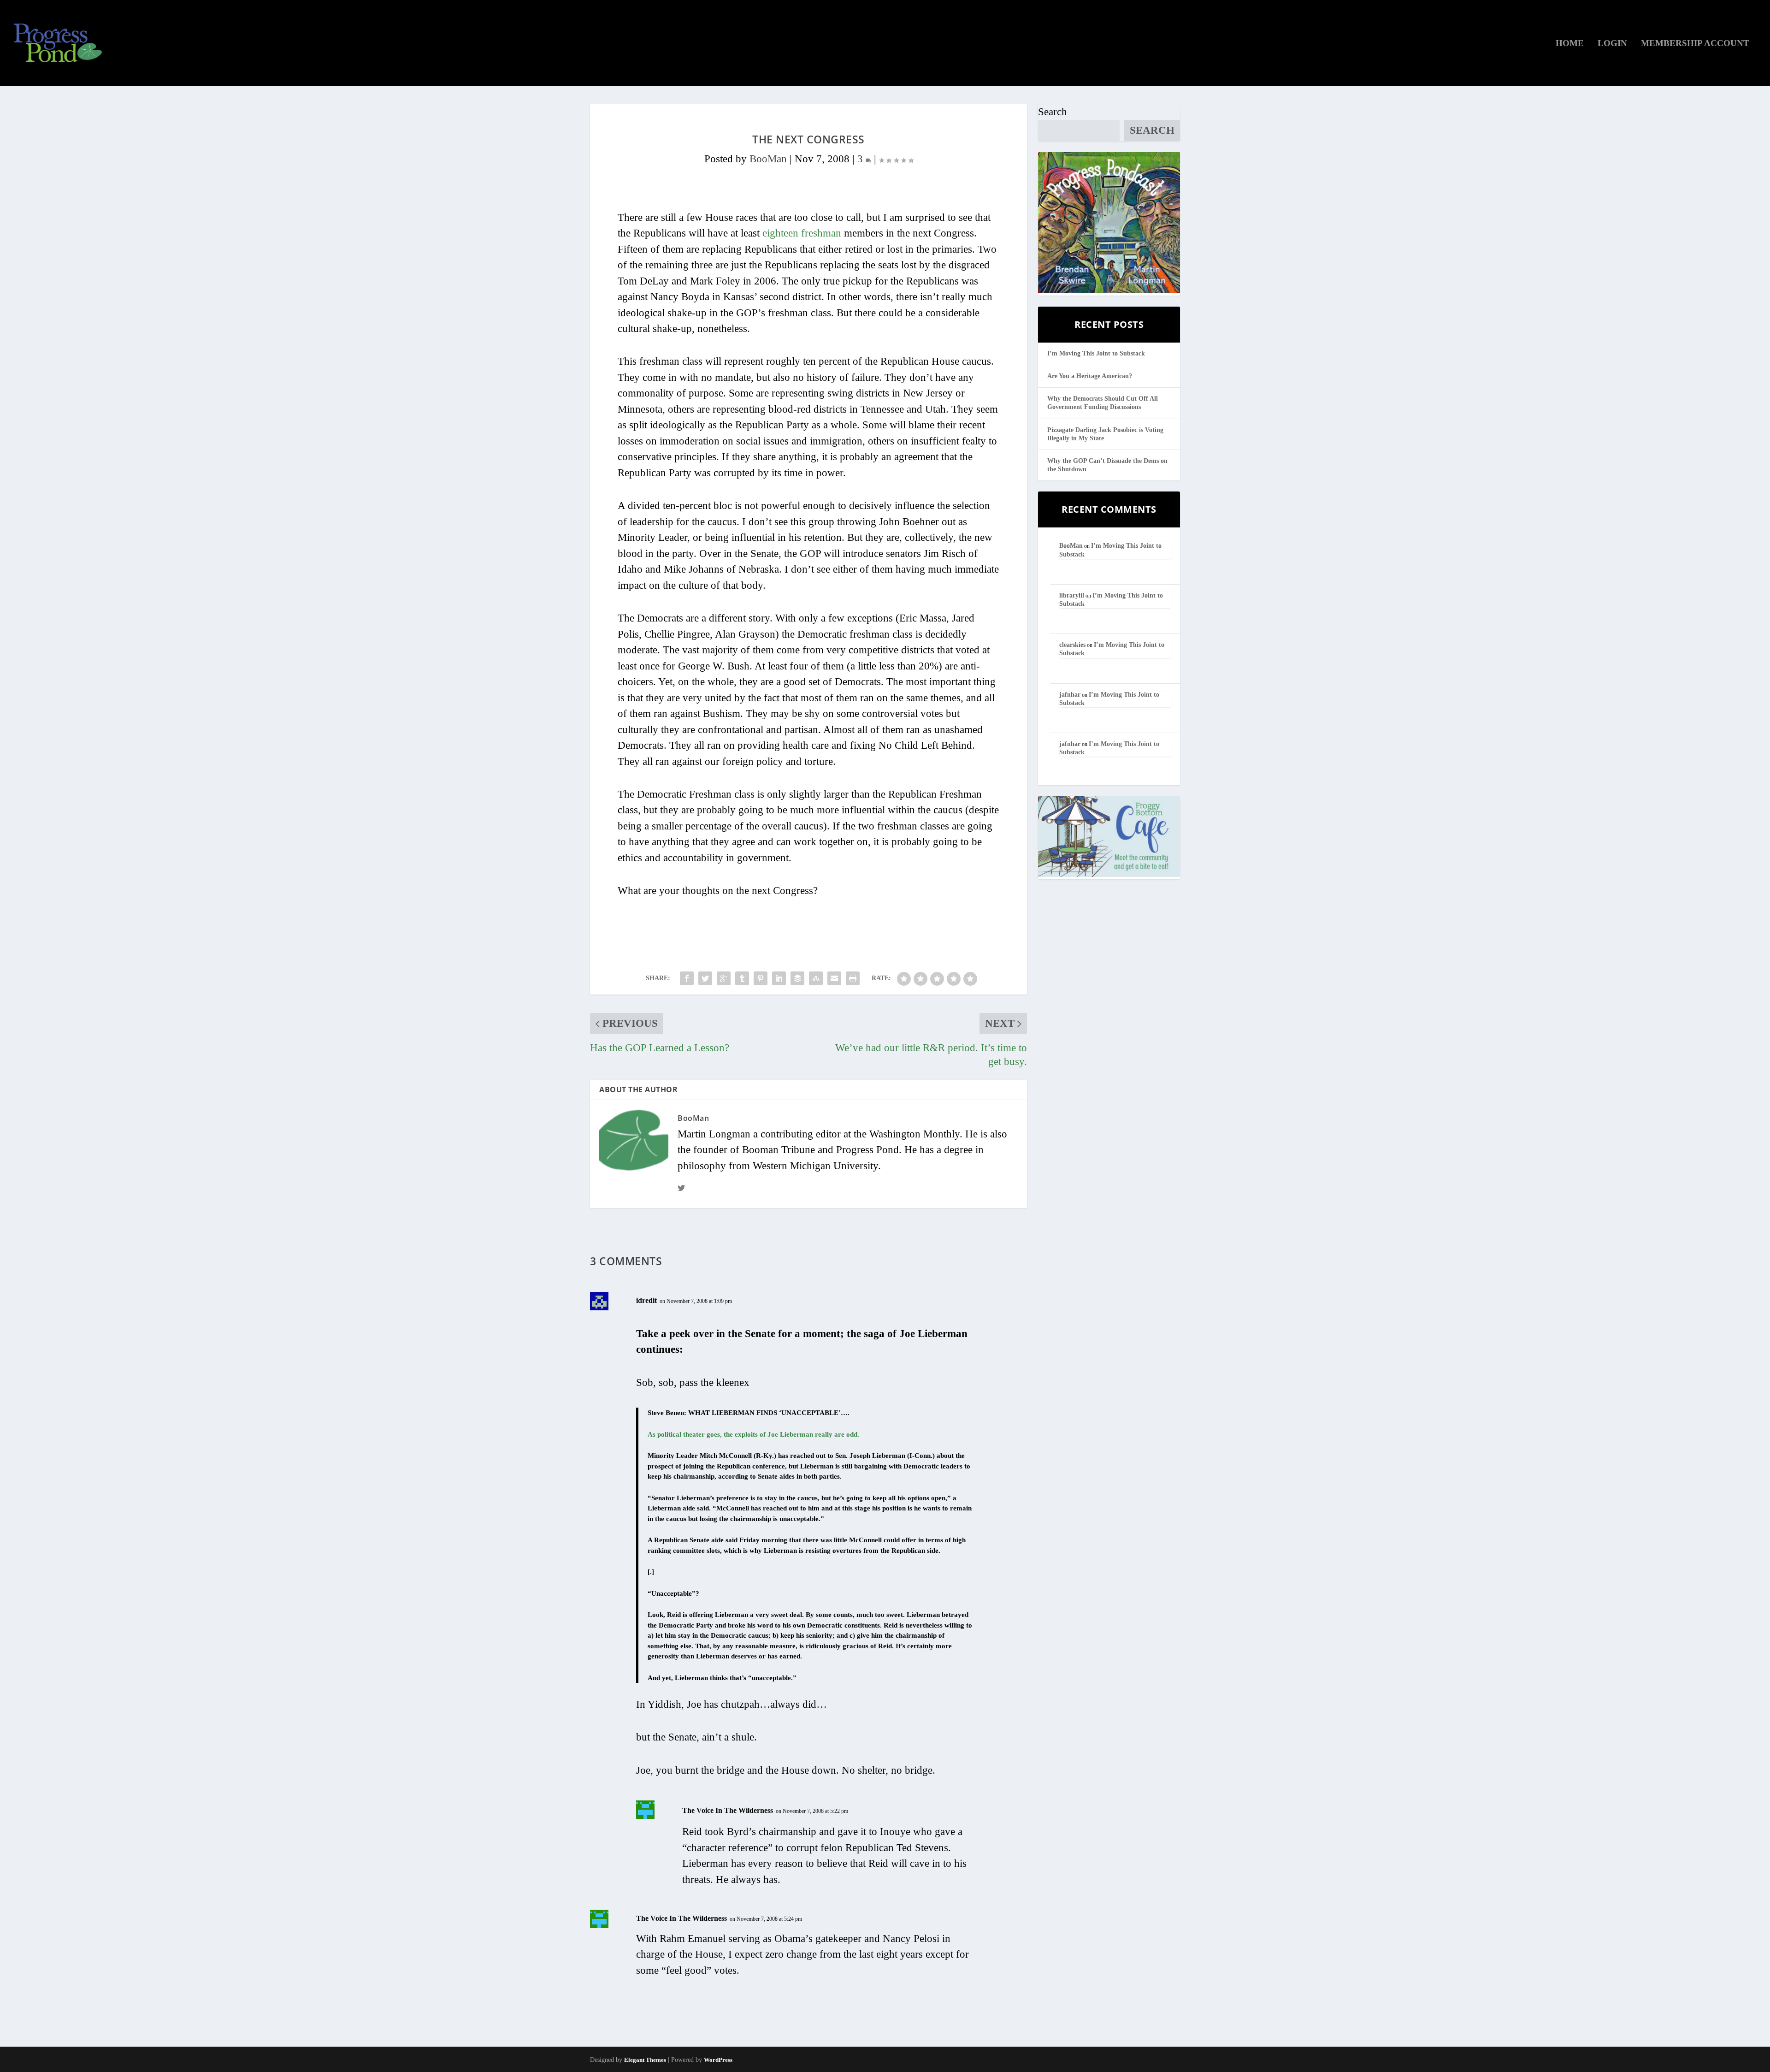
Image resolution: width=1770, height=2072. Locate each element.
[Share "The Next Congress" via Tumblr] (742, 978)
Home (1570, 44)
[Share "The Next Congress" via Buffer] (797, 978)
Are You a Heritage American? (1090, 376)
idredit (646, 1300)
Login (1612, 44)
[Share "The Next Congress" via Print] (853, 978)
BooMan (768, 159)
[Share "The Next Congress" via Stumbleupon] (816, 978)
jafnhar (1070, 695)
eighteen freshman (802, 233)
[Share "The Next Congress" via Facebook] (687, 978)
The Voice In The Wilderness (728, 1810)
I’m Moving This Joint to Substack (1096, 353)
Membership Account (1695, 44)
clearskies (1072, 645)
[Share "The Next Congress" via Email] (834, 978)
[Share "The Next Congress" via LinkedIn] (779, 978)
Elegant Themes (645, 2060)
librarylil (1072, 595)
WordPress (718, 2060)
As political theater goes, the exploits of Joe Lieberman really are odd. (753, 1434)
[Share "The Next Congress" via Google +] (724, 978)
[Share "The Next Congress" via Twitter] (705, 978)
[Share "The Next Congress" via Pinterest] (761, 978)
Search (1053, 112)
